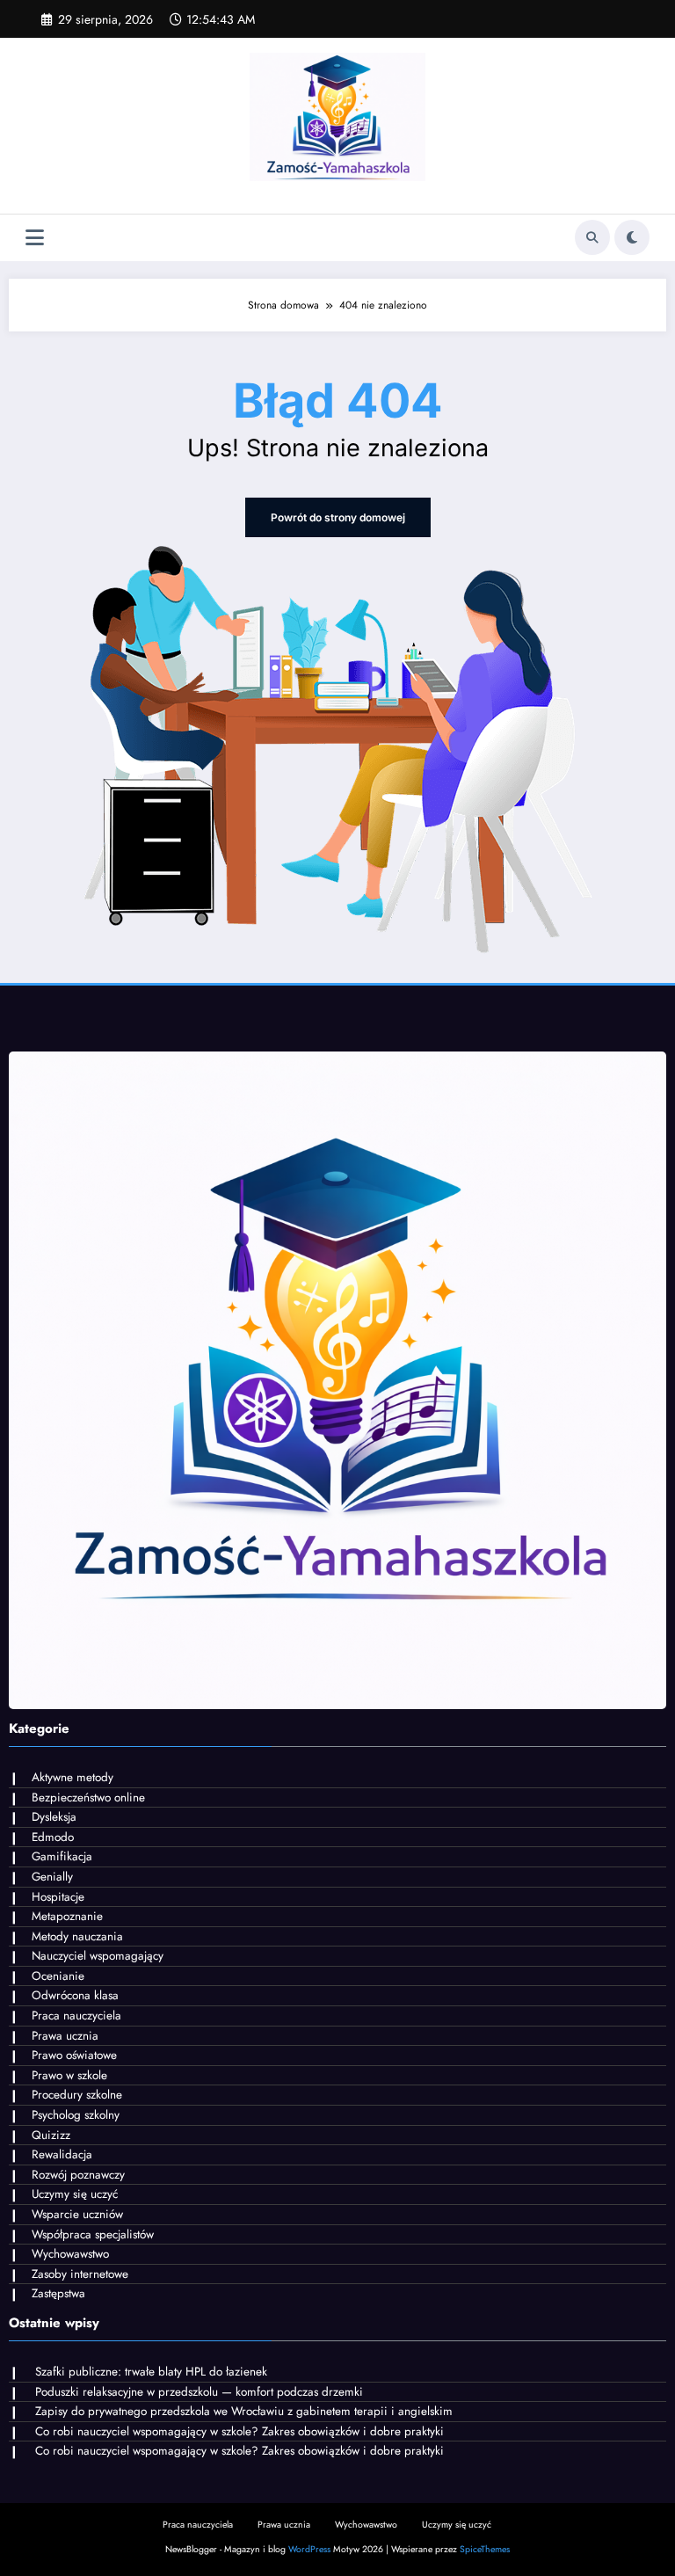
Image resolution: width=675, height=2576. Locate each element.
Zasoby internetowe (80, 2274)
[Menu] (35, 238)
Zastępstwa (58, 2293)
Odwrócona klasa (75, 1995)
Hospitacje (58, 1897)
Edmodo (53, 1837)
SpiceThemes (485, 2549)
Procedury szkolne (77, 2095)
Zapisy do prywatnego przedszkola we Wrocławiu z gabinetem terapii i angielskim (244, 2411)
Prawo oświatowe (74, 2055)
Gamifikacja (62, 1856)
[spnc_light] (632, 237)
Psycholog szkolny (76, 2115)
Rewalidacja (62, 2154)
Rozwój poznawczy (78, 2175)
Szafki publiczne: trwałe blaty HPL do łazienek (151, 2372)
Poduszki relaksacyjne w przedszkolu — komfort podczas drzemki (199, 2392)
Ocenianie (58, 1976)
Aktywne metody (73, 1777)
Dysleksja (54, 1817)
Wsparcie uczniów (77, 2214)
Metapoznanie (67, 1916)
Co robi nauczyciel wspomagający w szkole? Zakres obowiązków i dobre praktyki (240, 2431)
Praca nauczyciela (76, 2016)
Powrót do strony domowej (338, 517)
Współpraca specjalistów (93, 2234)
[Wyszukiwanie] (592, 237)
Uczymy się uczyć (75, 2194)
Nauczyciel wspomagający (98, 1956)
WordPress (309, 2549)
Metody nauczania (77, 1936)
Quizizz (51, 2135)
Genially (52, 1877)
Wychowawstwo (70, 2254)
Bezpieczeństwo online (88, 1797)
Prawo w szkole (69, 2075)
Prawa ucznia (65, 2036)
